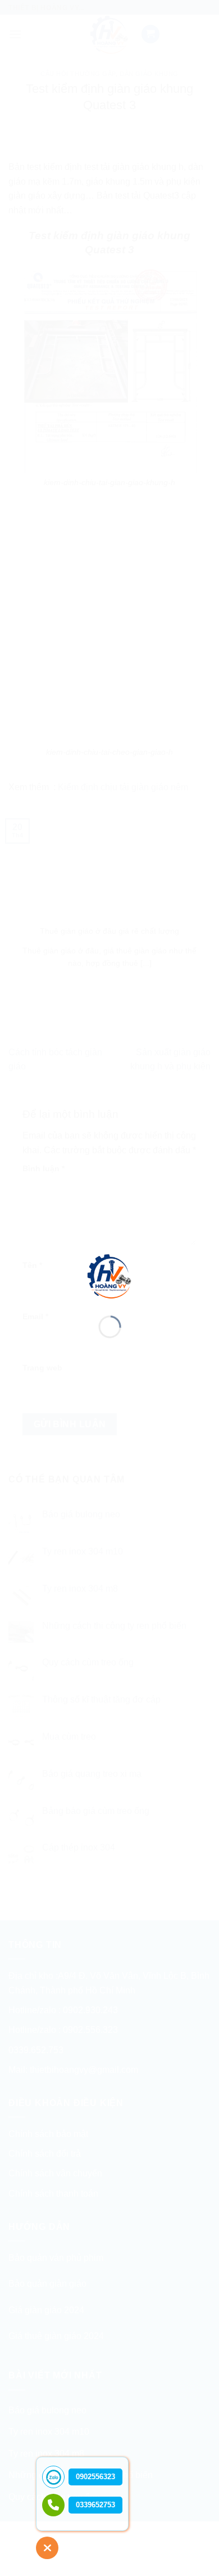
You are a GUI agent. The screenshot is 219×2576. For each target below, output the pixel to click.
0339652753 (95, 2505)
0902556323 (95, 2477)
